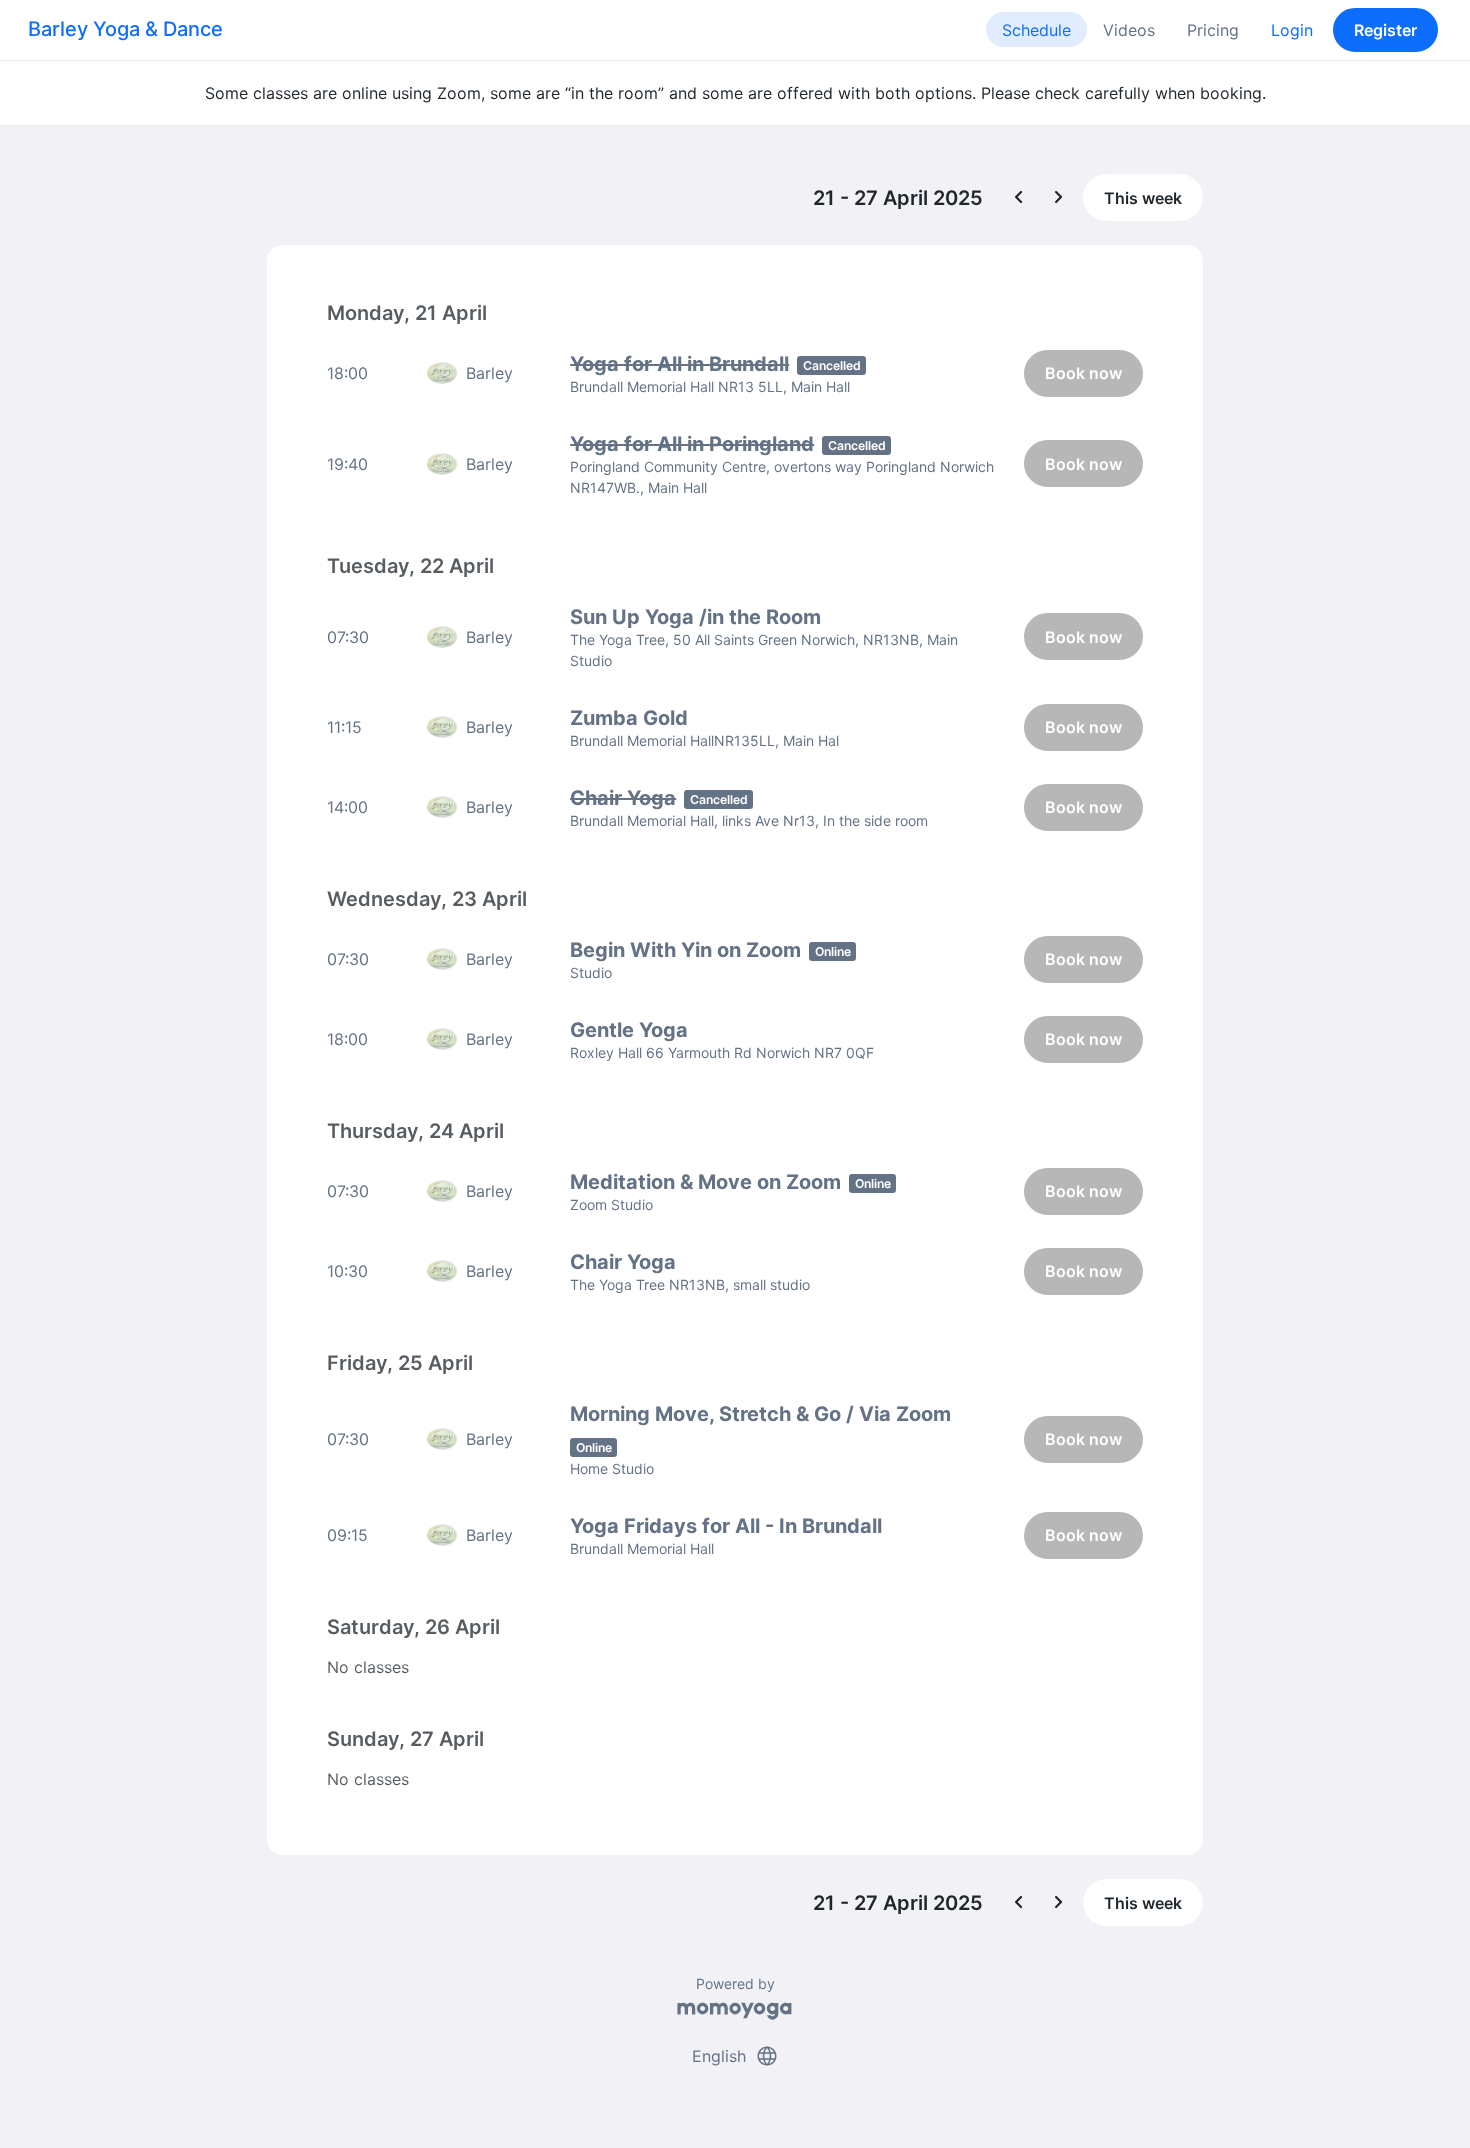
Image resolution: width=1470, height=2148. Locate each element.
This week (1143, 198)
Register (1385, 30)
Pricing (1213, 30)
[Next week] (1059, 198)
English (735, 2056)
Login (1292, 30)
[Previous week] (1019, 198)
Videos (1129, 30)
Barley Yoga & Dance (125, 29)
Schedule (1036, 30)
